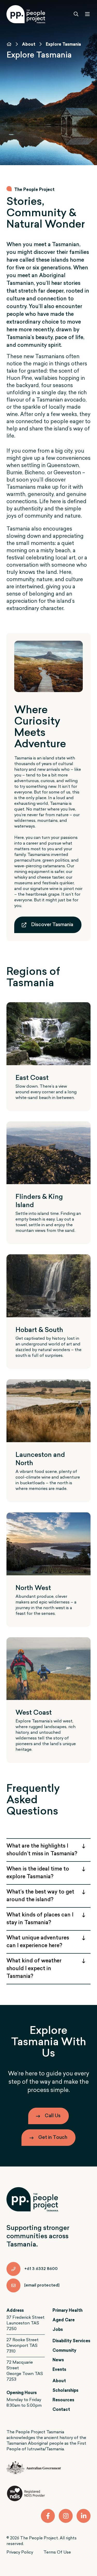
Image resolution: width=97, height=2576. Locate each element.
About (29, 45)
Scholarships (65, 2391)
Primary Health (68, 2311)
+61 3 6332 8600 (41, 2269)
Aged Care (64, 2320)
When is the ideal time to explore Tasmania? (38, 1873)
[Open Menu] (87, 14)
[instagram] (66, 2516)
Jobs (58, 2330)
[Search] (76, 14)
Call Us (53, 2116)
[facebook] (48, 2516)
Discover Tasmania (52, 925)
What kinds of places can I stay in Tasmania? (40, 1919)
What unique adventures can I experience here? (38, 1942)
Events (59, 2370)
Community (64, 2351)
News (58, 2360)
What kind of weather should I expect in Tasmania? (34, 1969)
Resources (63, 2400)
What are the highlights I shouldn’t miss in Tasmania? (42, 1850)
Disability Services (71, 2341)
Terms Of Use (57, 2553)
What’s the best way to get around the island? (40, 1896)
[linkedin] (84, 2516)
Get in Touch (53, 2138)
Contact (61, 2410)
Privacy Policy (20, 2553)
